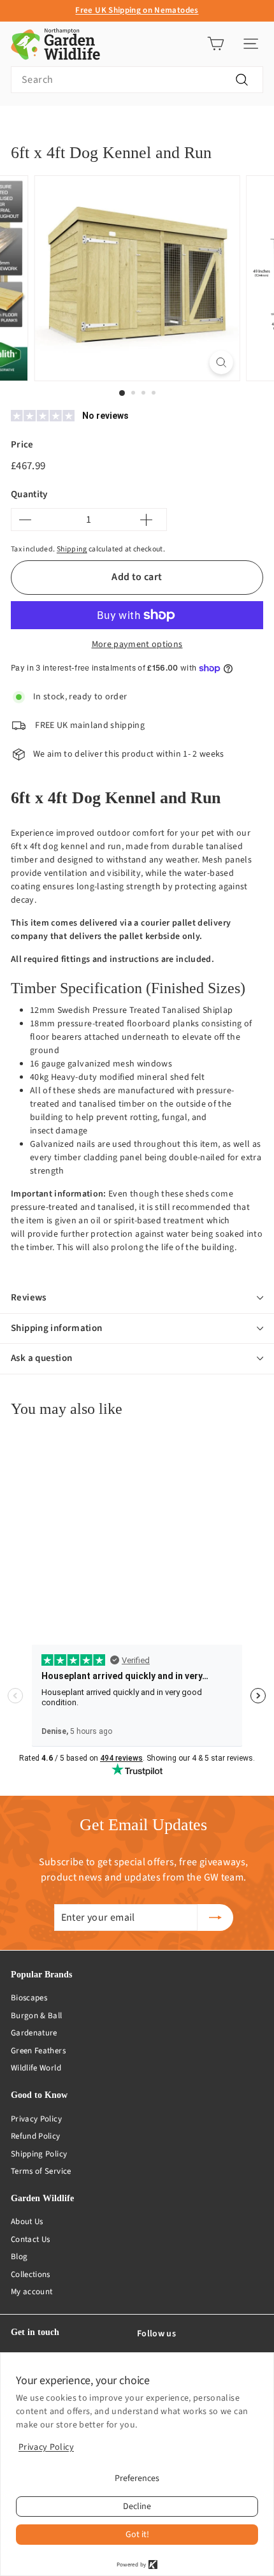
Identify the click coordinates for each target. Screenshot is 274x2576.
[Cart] (216, 44)
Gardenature (34, 2033)
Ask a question (41, 1358)
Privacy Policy (36, 2119)
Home (21, 125)
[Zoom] (221, 362)
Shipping (72, 549)
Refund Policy (36, 2136)
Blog (19, 2257)
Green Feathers (38, 2051)
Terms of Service (41, 2171)
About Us (27, 2222)
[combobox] (137, 80)
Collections (31, 2274)
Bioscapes (29, 1998)
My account (32, 2292)
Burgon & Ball (37, 2016)
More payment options (137, 644)
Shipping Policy (39, 2154)
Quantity (29, 494)
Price (22, 445)
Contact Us (31, 2239)
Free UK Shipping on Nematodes (137, 10)
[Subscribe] (215, 1917)
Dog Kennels (73, 125)
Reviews (29, 1298)
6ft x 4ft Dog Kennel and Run (163, 125)
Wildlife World (36, 2068)
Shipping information (57, 1328)
